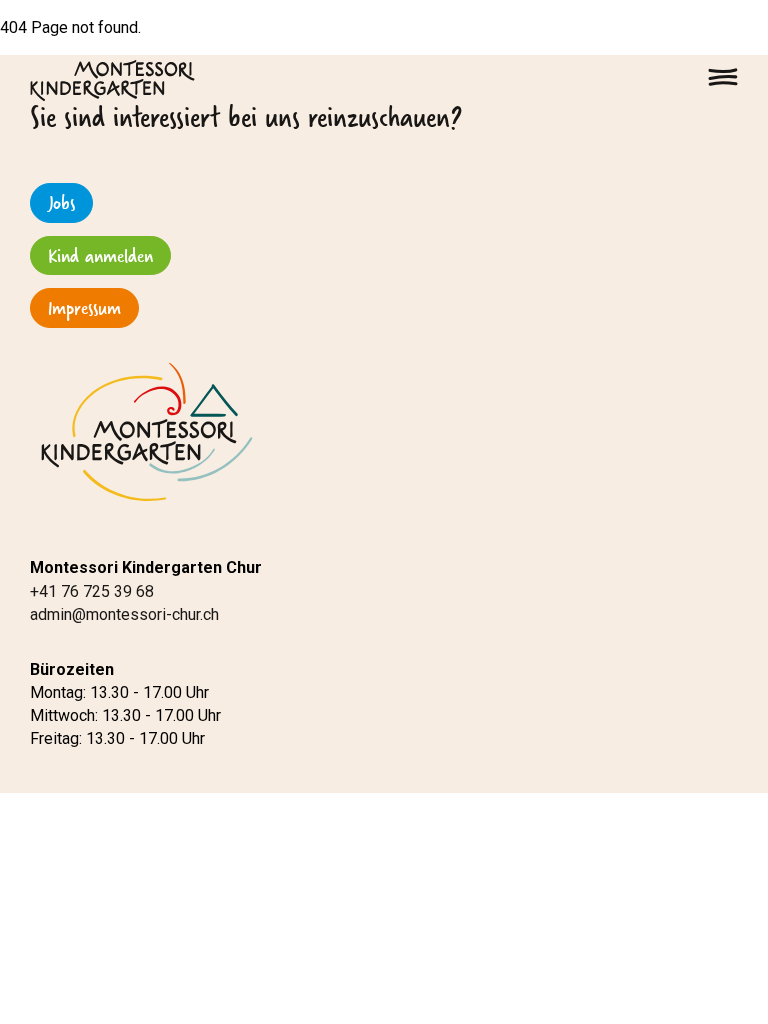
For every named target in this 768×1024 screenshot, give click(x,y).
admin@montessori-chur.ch (124, 614)
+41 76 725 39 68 (92, 591)
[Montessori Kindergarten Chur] (112, 79)
